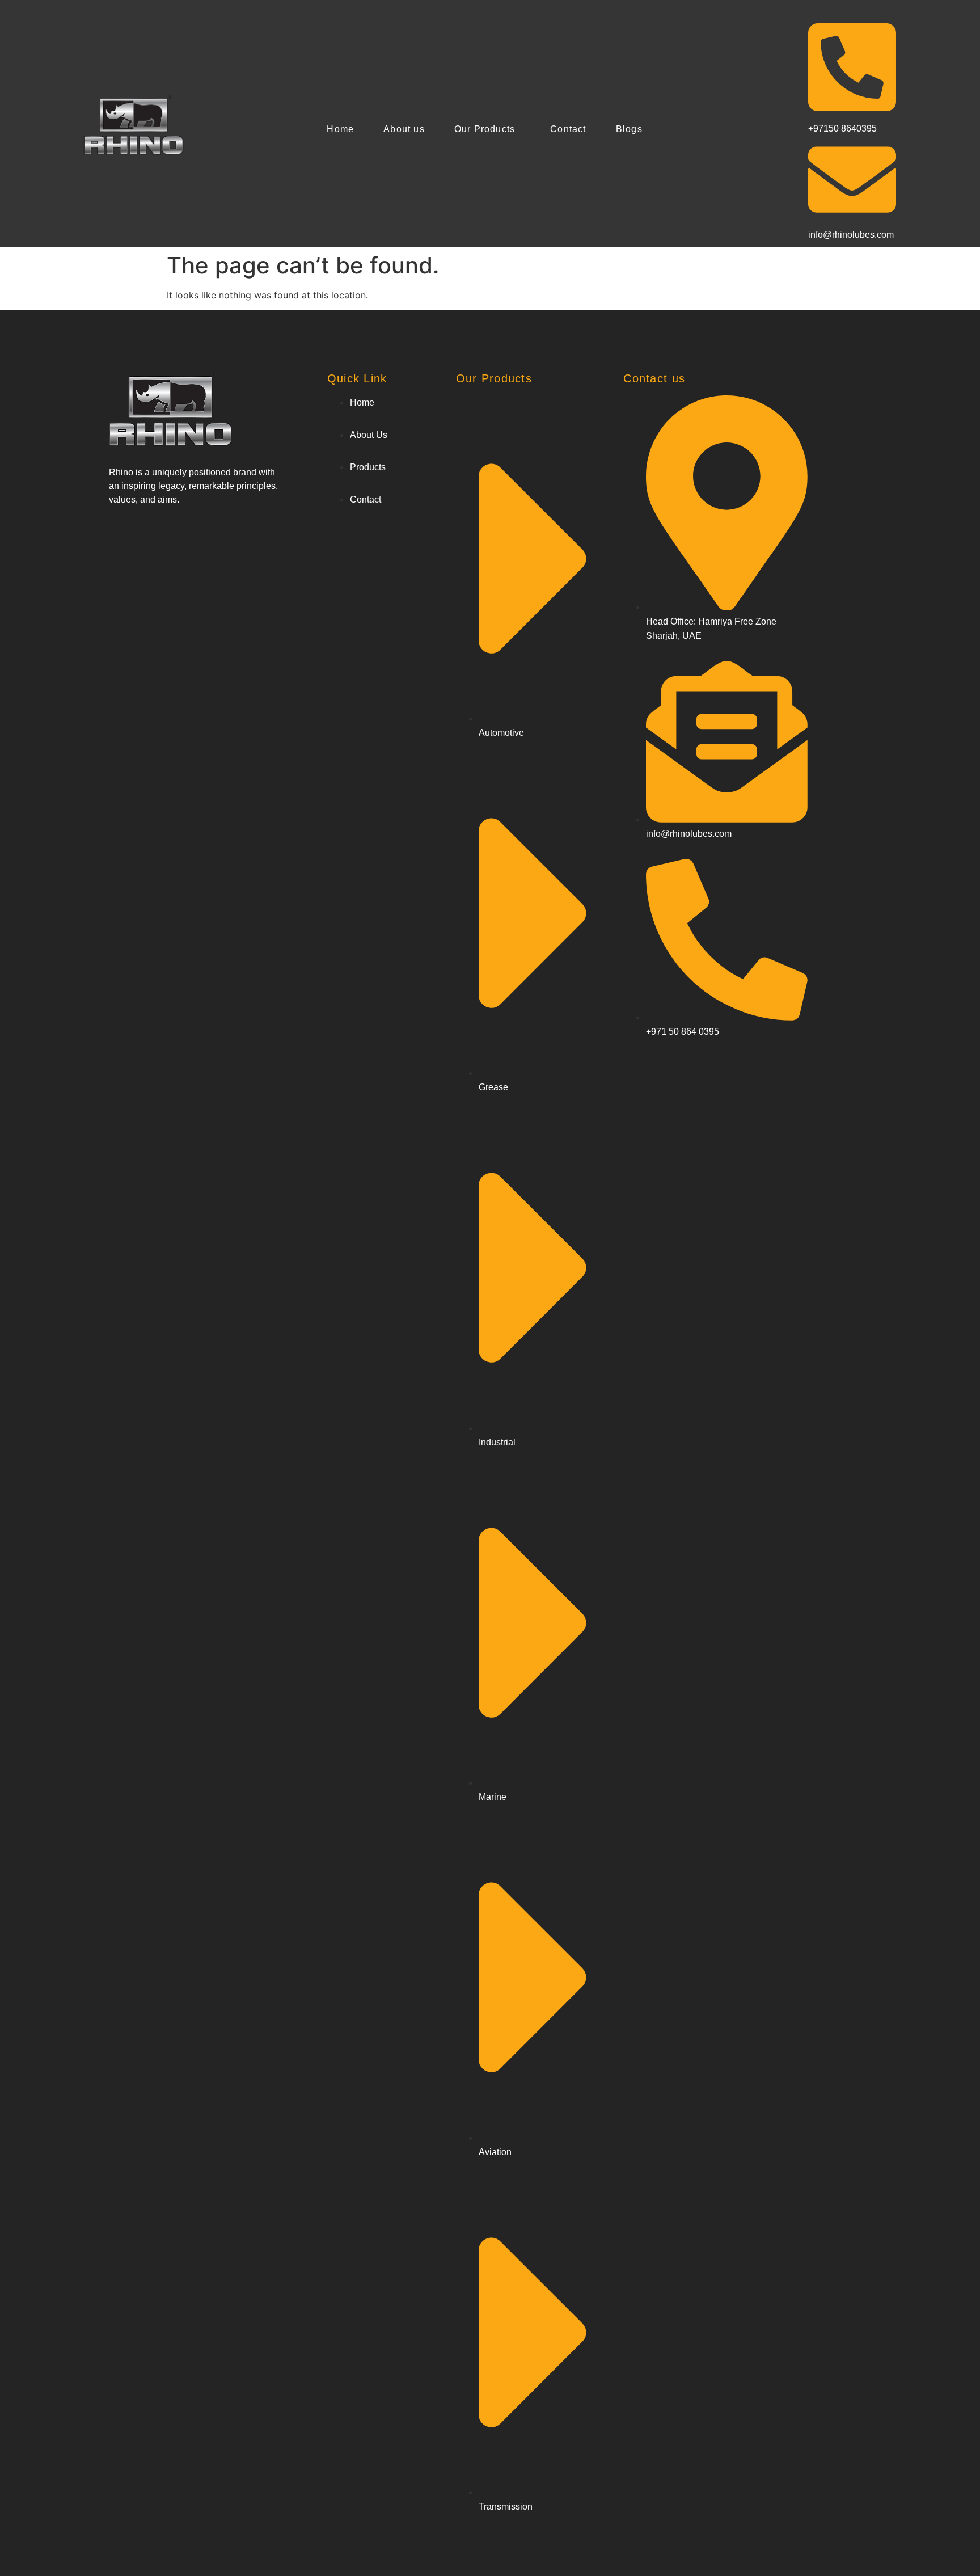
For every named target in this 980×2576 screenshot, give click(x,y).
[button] (487, 129)
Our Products (485, 129)
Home (340, 129)
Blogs (629, 129)
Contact (568, 129)
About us (404, 129)
